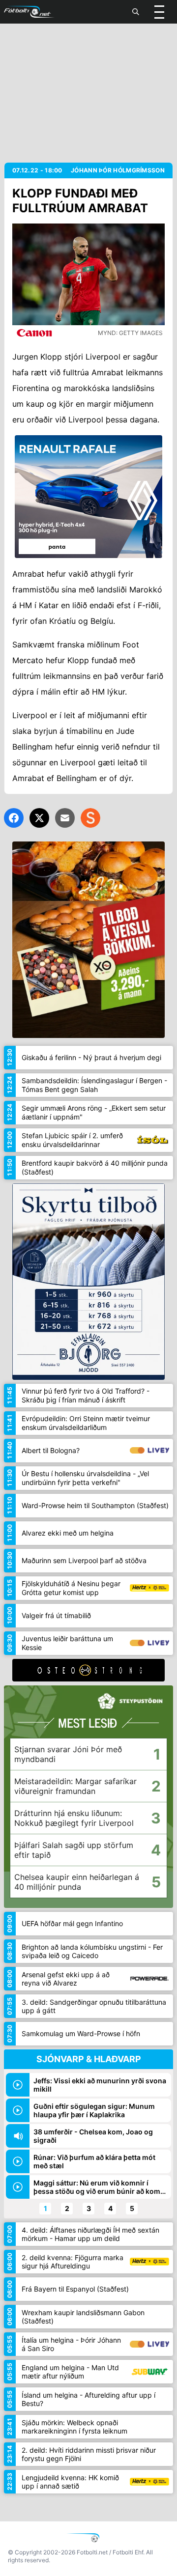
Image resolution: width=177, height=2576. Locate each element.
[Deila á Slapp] (90, 818)
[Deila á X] (39, 818)
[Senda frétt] (65, 818)
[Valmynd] (159, 12)
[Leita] (136, 12)
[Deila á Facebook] (14, 818)
